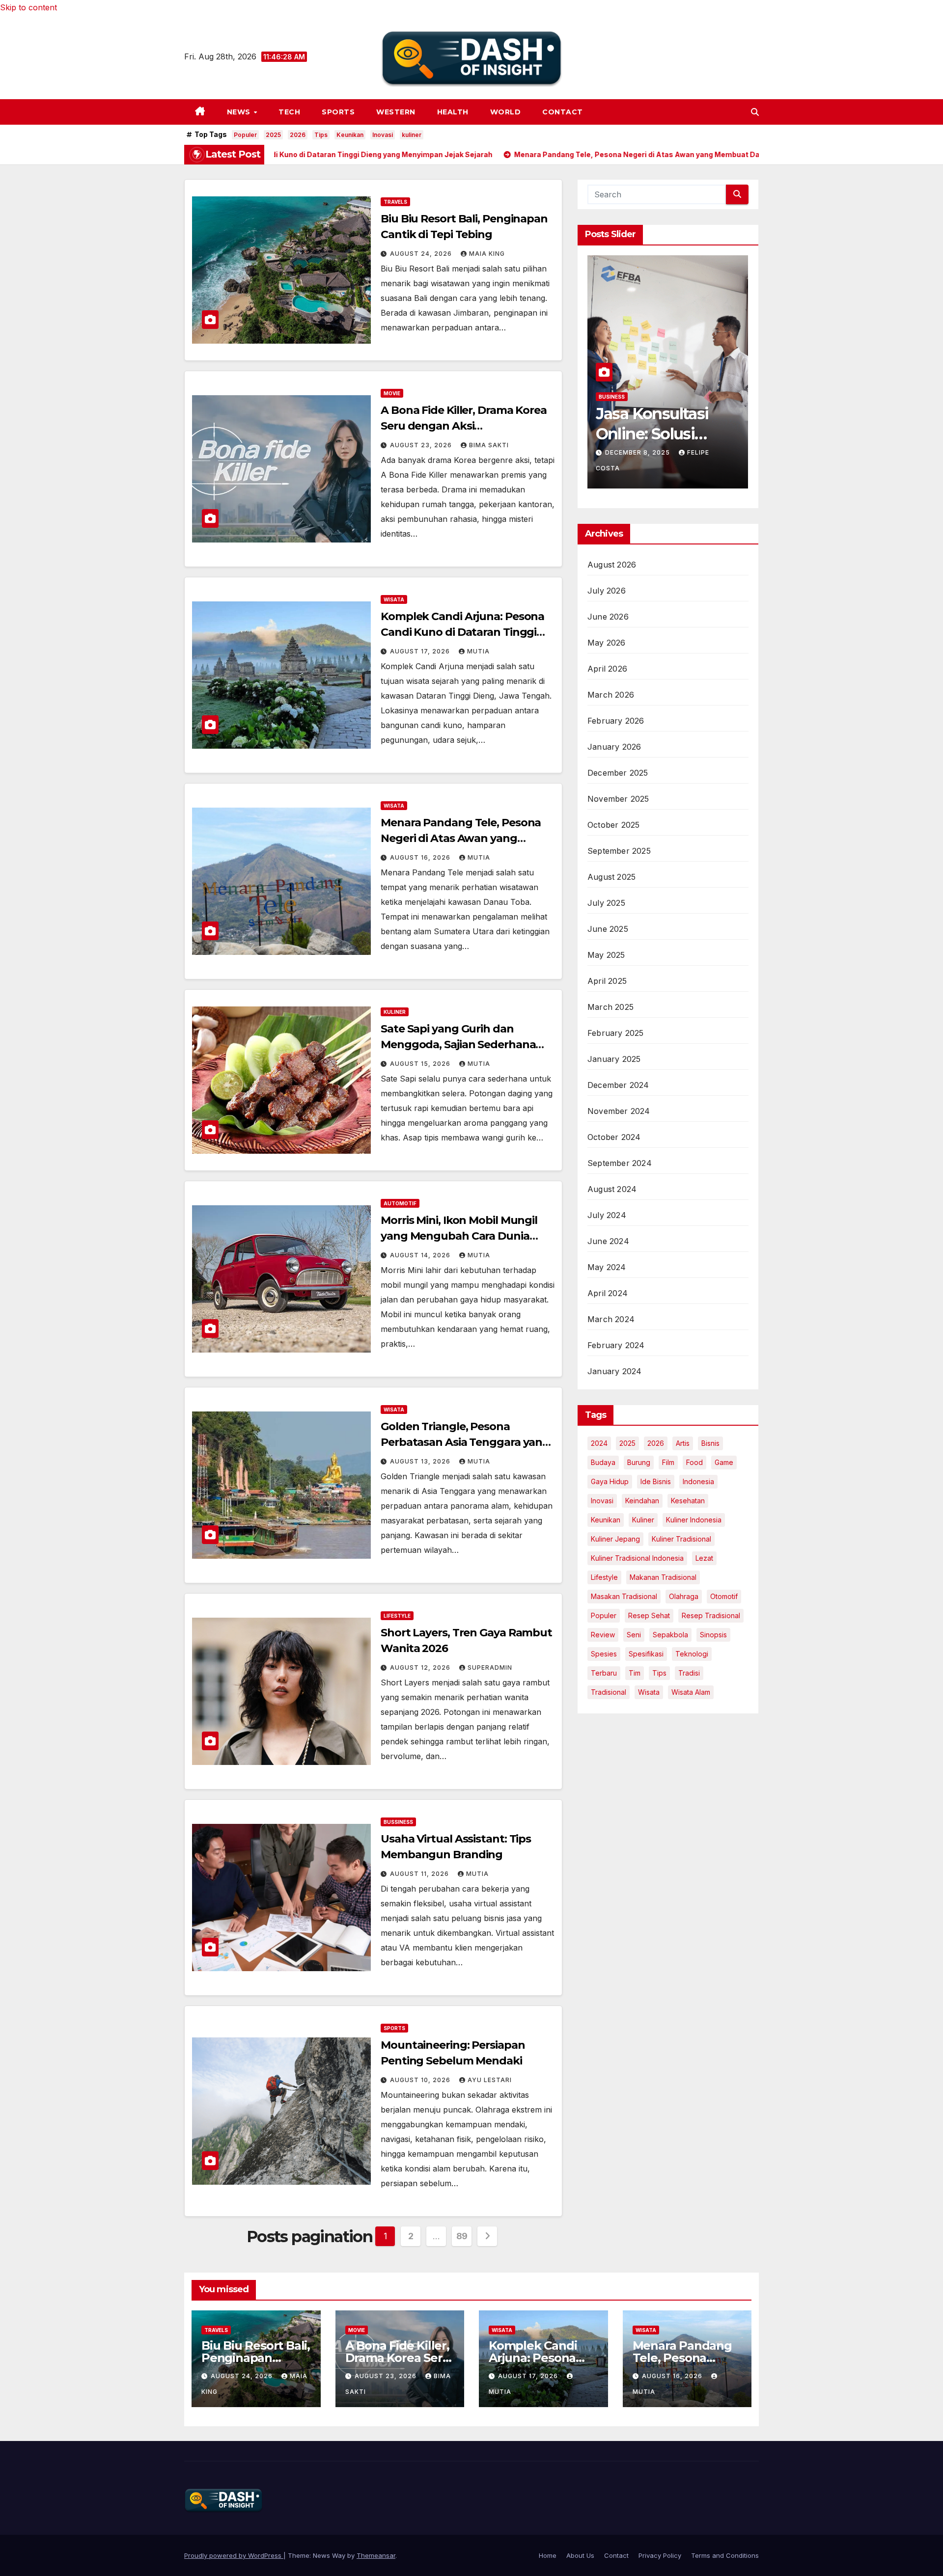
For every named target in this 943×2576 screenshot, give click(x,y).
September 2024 (620, 1163)
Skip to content (28, 7)
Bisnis (710, 1443)
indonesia (698, 1481)
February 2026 (616, 721)
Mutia (478, 651)
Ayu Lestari (490, 2080)
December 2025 (618, 773)
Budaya (603, 1462)
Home (548, 2555)
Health (453, 112)
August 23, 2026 (422, 445)
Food (694, 1462)
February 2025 (616, 1033)
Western (396, 112)
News (240, 112)
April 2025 (607, 981)
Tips (321, 135)
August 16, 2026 (421, 857)
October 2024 (614, 1137)
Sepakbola (670, 1635)
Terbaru (604, 1673)
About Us (580, 2555)
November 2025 (618, 799)
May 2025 (606, 955)
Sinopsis (713, 1635)
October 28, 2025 (639, 467)
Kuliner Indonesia (694, 1520)
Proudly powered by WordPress (234, 2555)
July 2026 (607, 591)
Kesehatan (688, 1501)
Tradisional (609, 1692)
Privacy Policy (660, 2555)
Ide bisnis (656, 1481)
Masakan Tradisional (624, 1596)
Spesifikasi (646, 1654)
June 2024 (608, 1241)
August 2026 (612, 565)
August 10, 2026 (421, 2080)
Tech (289, 112)
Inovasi (383, 135)
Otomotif (724, 1596)
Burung (639, 1462)
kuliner (412, 135)
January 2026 (614, 747)
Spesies (604, 1654)
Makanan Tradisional (663, 1577)
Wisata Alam (691, 1692)
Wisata (394, 599)
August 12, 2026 (421, 1668)
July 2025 (606, 903)
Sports (338, 112)
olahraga (684, 1596)
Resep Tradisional (711, 1615)
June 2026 (608, 617)
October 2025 (613, 825)
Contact (563, 112)
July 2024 (607, 1215)
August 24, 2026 (422, 254)
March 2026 (611, 695)
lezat (704, 1558)
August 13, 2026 (421, 1461)
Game (724, 1462)
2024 (599, 1443)
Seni (634, 1635)
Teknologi (692, 1654)
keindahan (642, 1501)
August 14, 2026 (421, 1255)
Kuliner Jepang (615, 1539)
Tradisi (689, 1673)
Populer (245, 135)
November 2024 (619, 1111)
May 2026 (607, 643)
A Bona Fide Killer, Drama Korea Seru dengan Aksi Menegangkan (464, 426)
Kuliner (395, 1012)
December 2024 (618, 1085)
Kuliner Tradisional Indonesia (637, 1558)
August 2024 (612, 1189)
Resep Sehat (649, 1615)
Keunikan (350, 135)
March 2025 (610, 1007)
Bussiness (398, 1822)
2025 (273, 135)
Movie (392, 393)
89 (462, 2236)
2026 (298, 135)
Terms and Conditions (725, 2555)
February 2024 (616, 1345)
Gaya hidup (610, 1481)
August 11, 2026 (420, 1874)
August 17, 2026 (421, 651)
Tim (635, 1673)
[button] (755, 112)
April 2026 (607, 669)
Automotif (400, 1203)
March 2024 (611, 1319)
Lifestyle (397, 1616)
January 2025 (614, 1059)
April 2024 (608, 1293)
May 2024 (607, 1267)
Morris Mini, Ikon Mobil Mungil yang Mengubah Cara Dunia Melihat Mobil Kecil (459, 1236)
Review (603, 1635)
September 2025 (619, 851)
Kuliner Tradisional (681, 1539)
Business (612, 411)
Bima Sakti (489, 445)
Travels (395, 202)
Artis (683, 1443)
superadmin (490, 1668)
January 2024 (614, 1371)
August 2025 (611, 877)
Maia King (487, 254)
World (506, 112)
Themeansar (376, 2555)
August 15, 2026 (421, 1064)
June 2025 (608, 929)
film (668, 1462)
